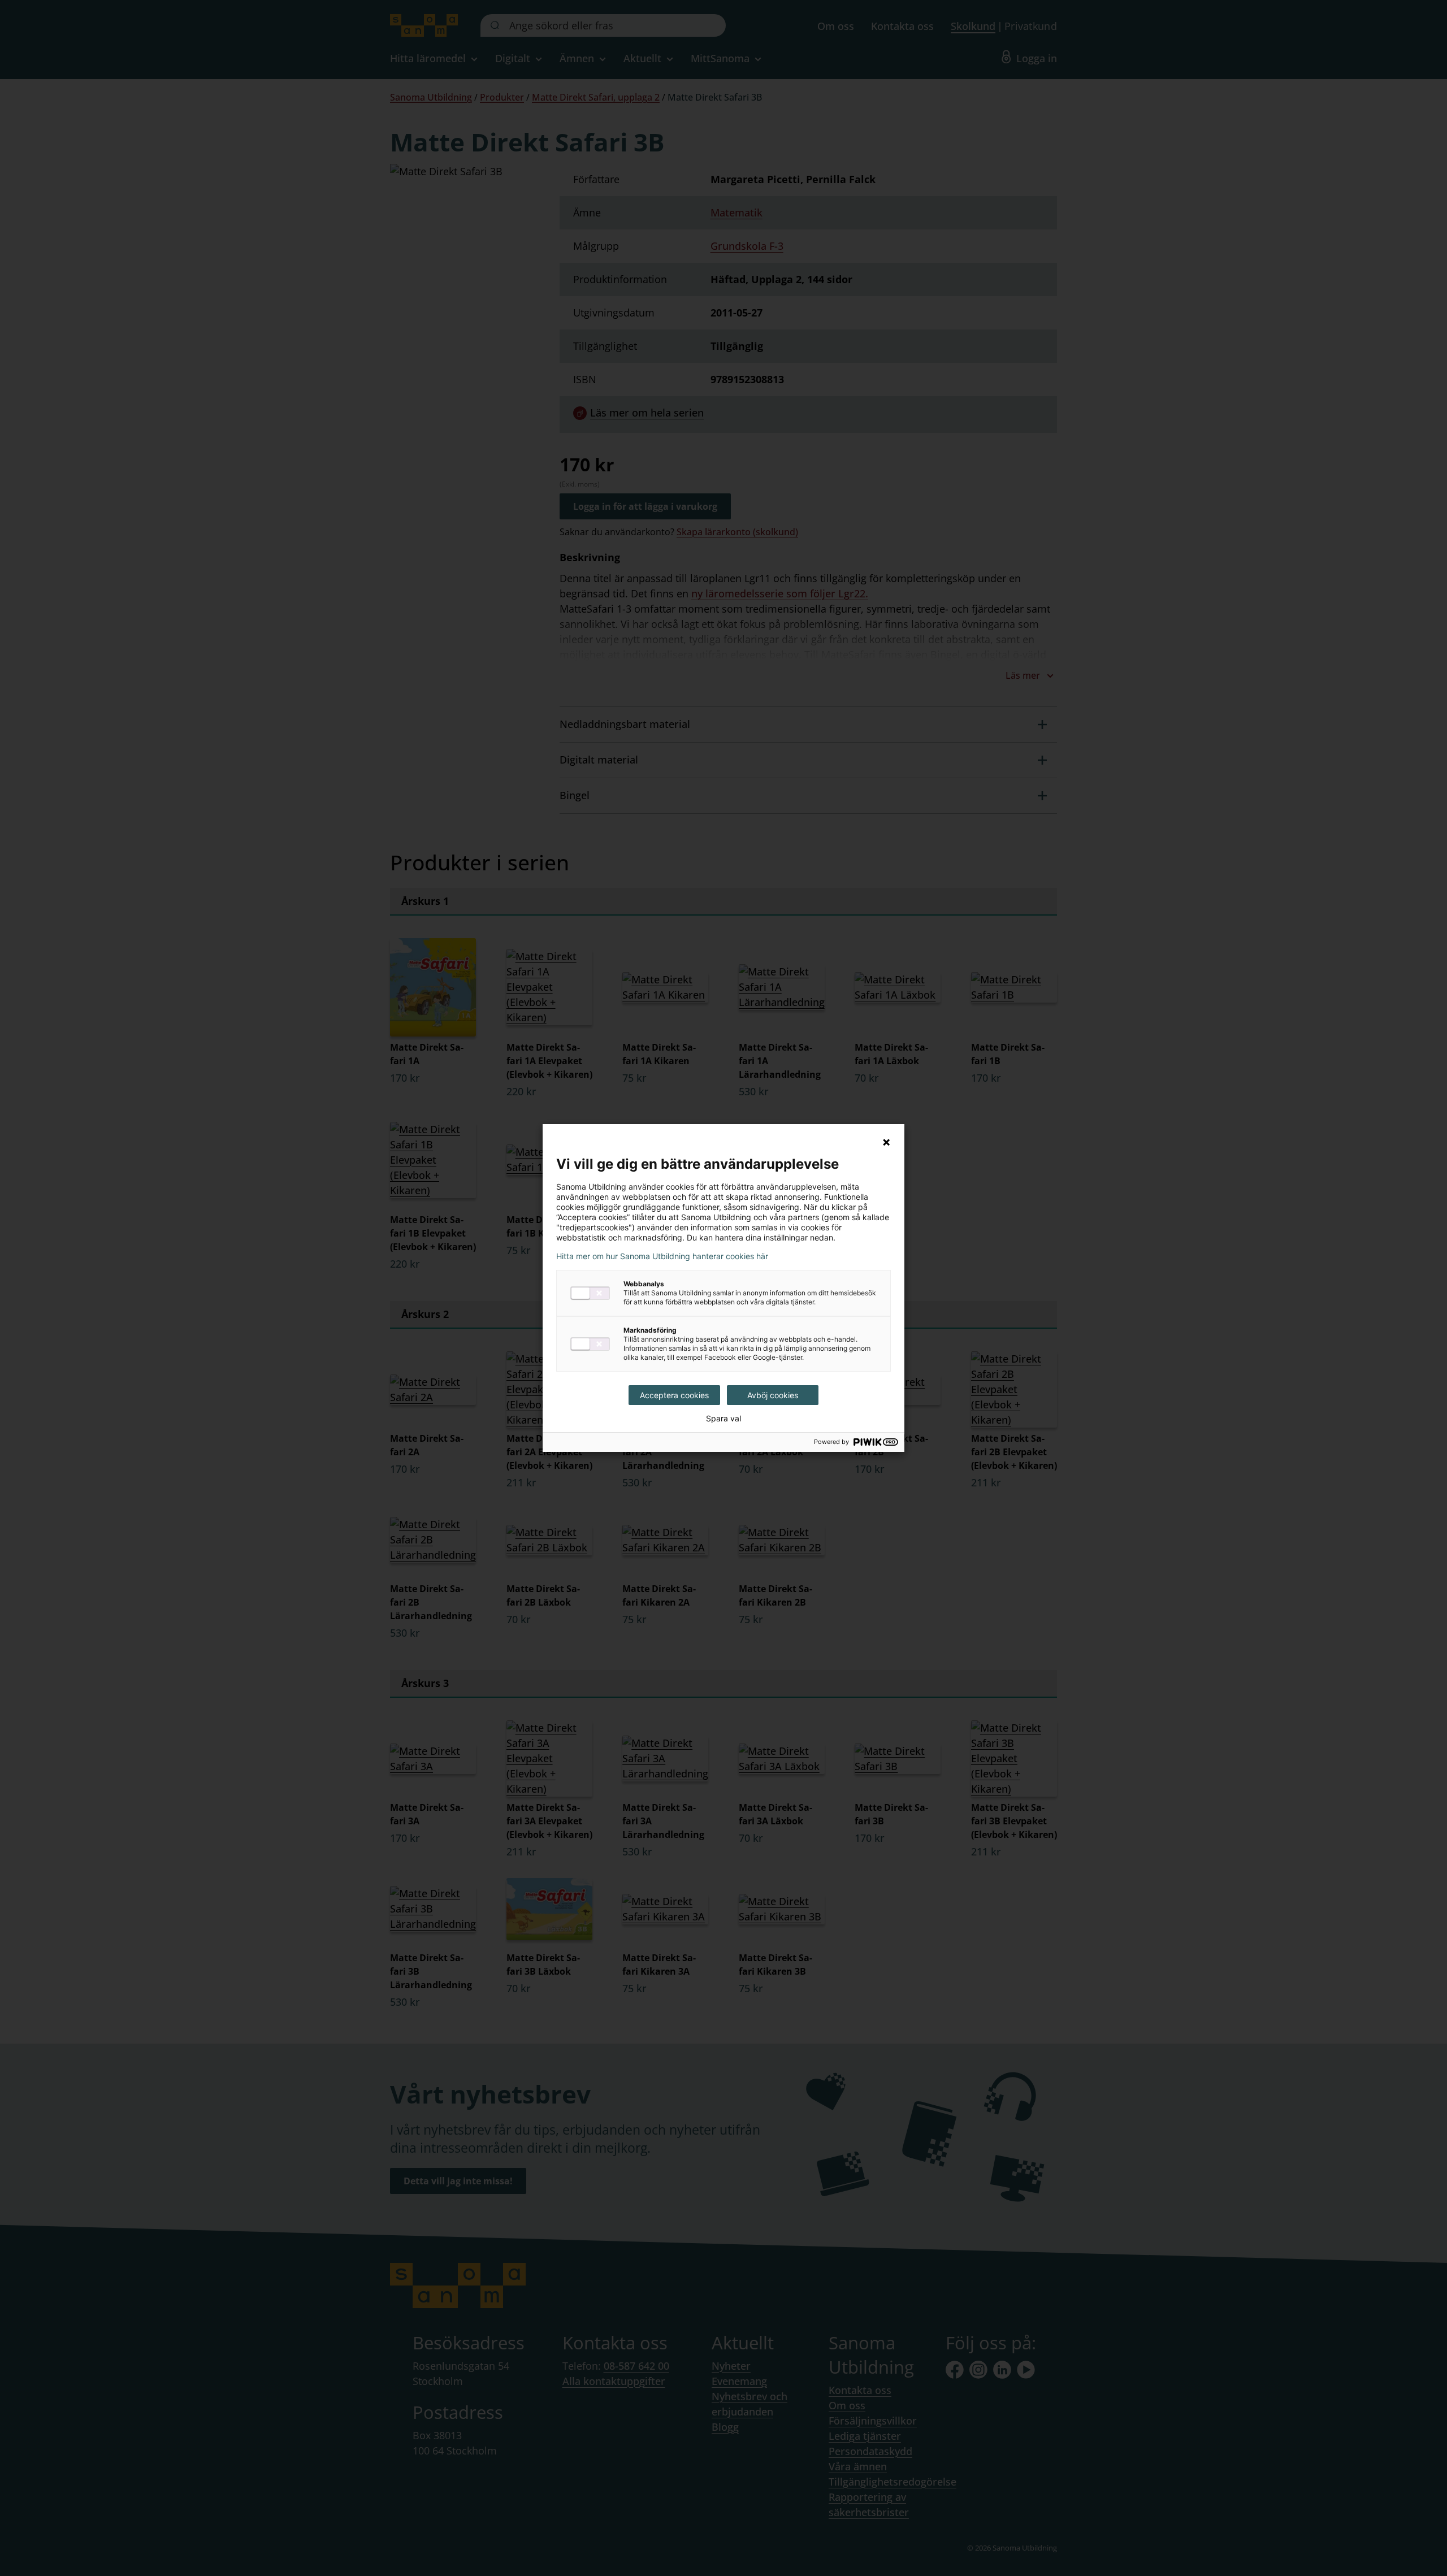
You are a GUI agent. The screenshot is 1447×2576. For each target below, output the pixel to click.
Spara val (723, 1419)
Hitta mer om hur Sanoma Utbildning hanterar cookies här (662, 1256)
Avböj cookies (773, 1395)
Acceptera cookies (674, 1395)
